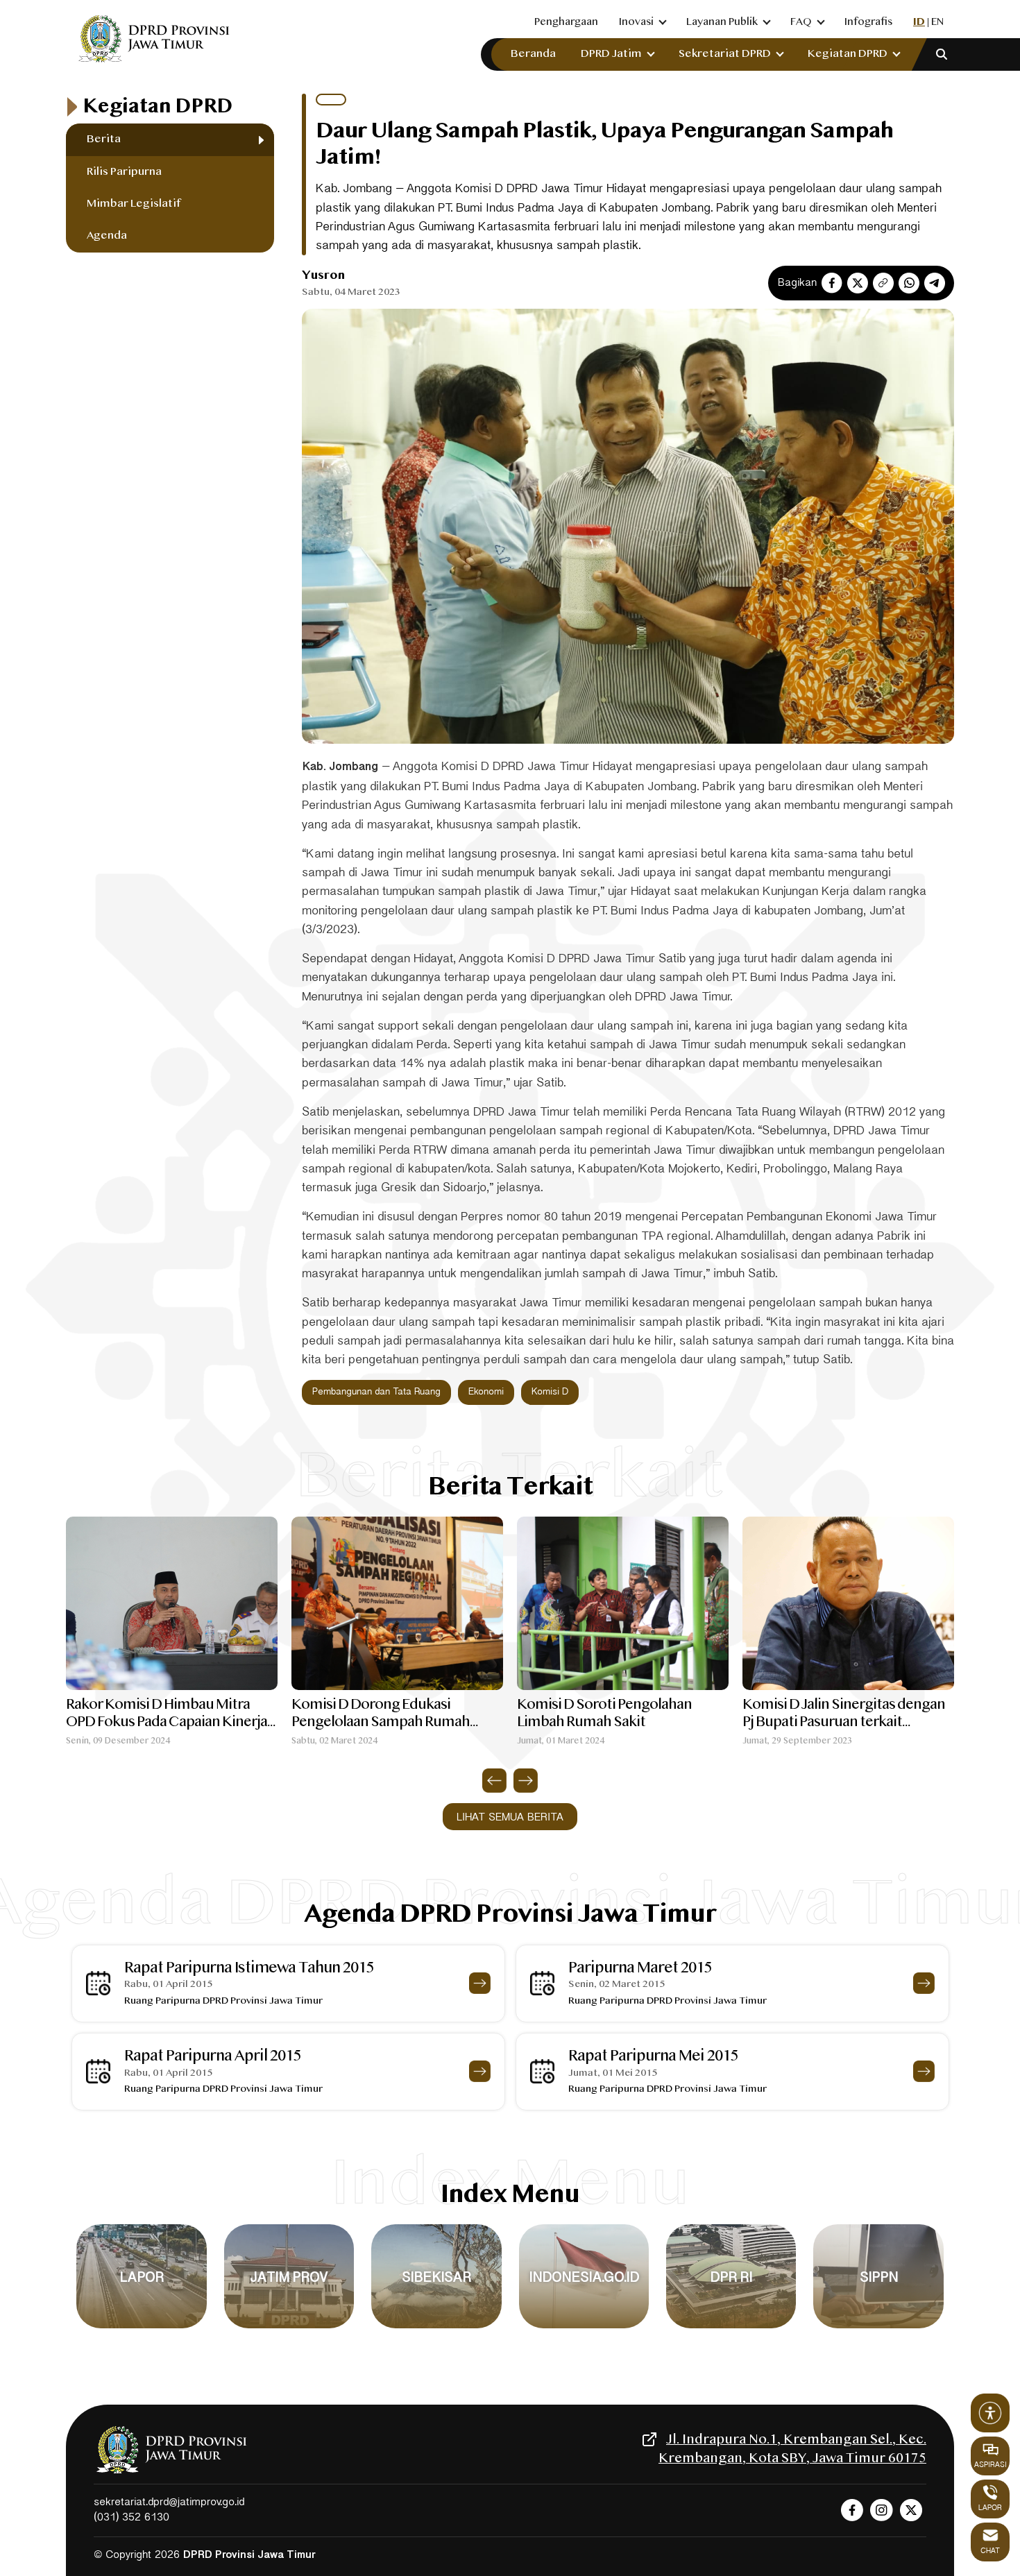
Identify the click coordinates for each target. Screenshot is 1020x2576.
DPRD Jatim (611, 54)
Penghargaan (566, 22)
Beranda (533, 54)
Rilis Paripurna (124, 172)
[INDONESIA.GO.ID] (584, 2328)
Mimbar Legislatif (134, 204)
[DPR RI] (731, 2328)
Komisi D (550, 1392)
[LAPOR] (141, 2328)
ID (919, 22)
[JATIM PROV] (289, 2328)
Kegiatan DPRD (848, 54)
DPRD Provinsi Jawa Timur (249, 2556)
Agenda (107, 236)
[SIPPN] (878, 2328)
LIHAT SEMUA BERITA (510, 1818)
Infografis (868, 22)
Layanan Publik (722, 22)
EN (937, 22)
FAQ (801, 22)
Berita (104, 139)
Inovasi (636, 22)
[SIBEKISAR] (436, 2328)
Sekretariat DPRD (725, 54)
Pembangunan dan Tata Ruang (376, 1392)
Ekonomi (486, 1392)
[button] (494, 1781)
